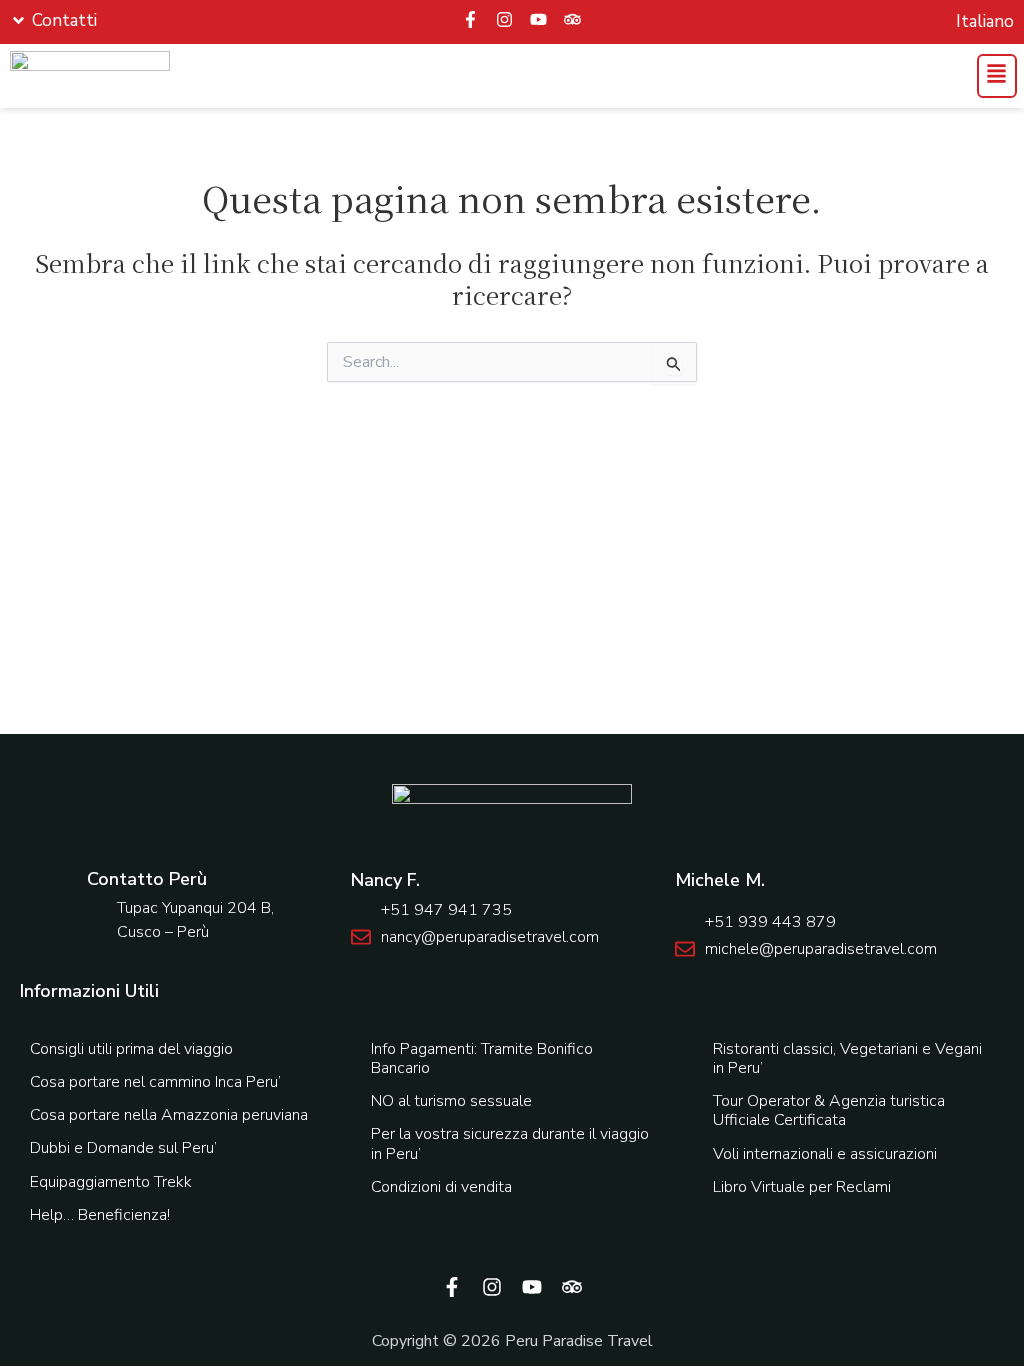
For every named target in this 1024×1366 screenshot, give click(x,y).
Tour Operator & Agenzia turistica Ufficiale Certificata (829, 1110)
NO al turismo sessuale (451, 1101)
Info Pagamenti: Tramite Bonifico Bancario (482, 1058)
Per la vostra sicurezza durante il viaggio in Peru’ (510, 1143)
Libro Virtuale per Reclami (802, 1187)
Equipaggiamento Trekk (111, 1182)
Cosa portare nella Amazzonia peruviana (169, 1115)
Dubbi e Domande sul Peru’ (123, 1148)
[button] (995, 76)
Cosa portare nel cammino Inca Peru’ (155, 1082)
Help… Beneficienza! (100, 1215)
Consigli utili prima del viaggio (131, 1049)
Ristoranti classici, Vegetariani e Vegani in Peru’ (847, 1058)
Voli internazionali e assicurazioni (825, 1154)
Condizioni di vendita (441, 1187)
